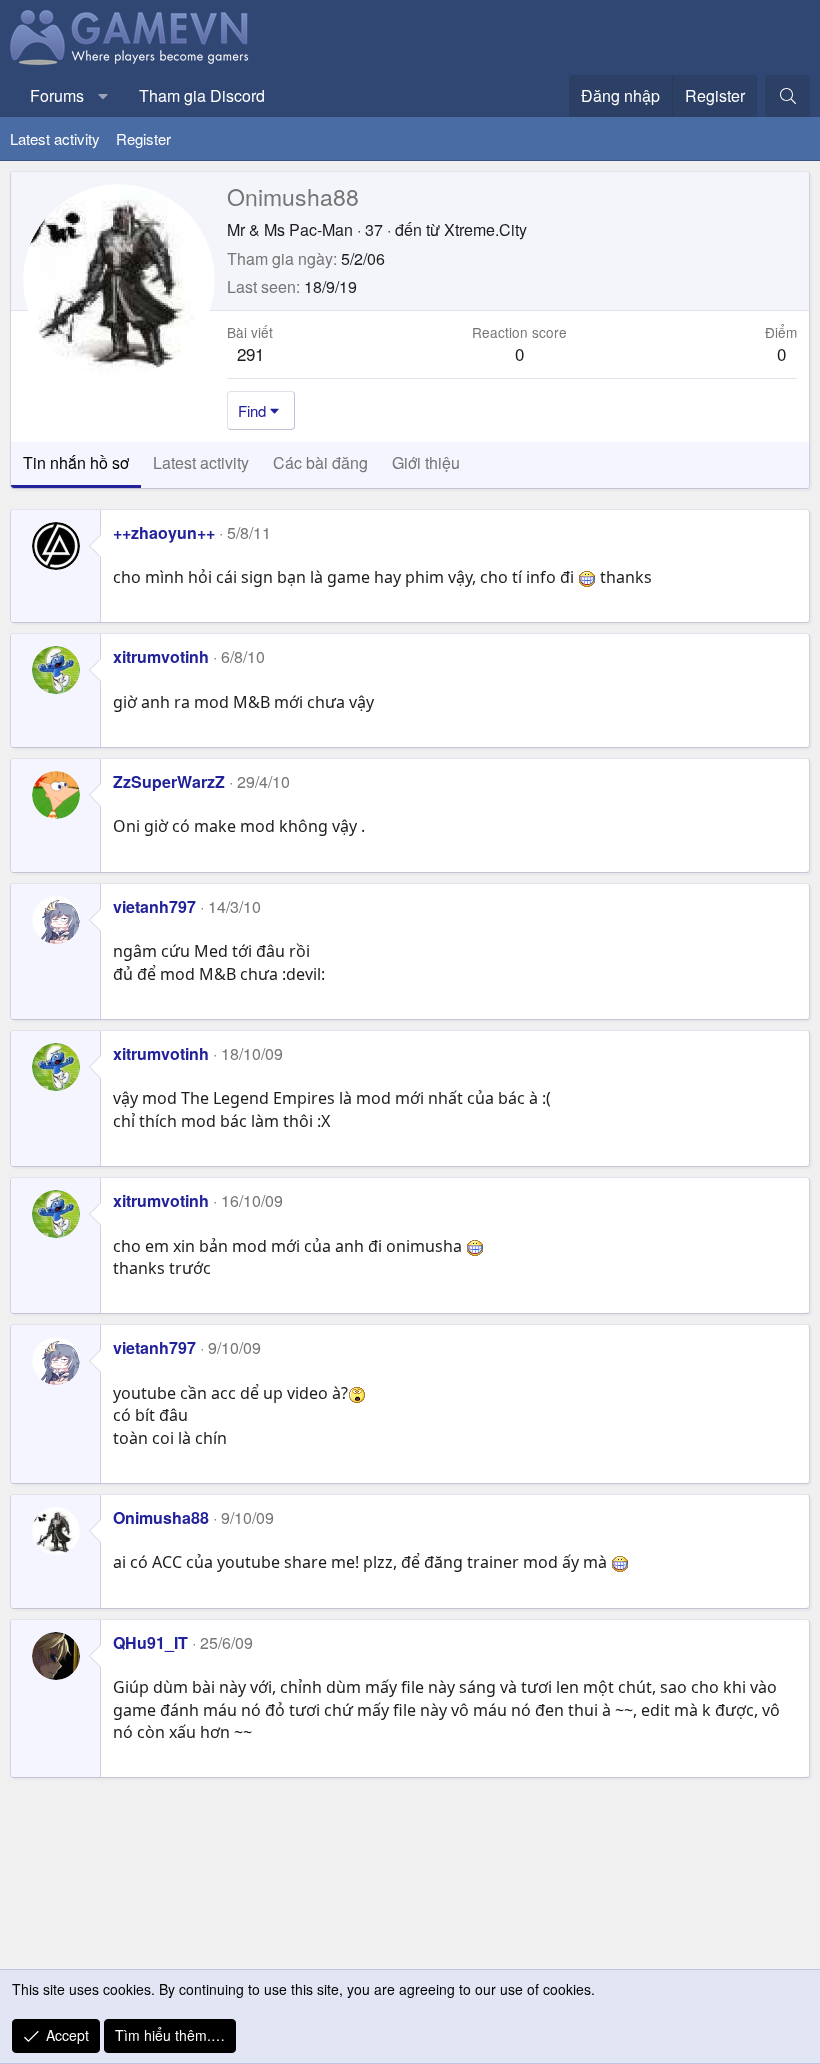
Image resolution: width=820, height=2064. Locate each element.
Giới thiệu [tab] (426, 462)
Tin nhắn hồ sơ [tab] (76, 462)
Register (143, 138)
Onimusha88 (161, 1517)
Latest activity (55, 138)
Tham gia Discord (202, 95)
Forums (57, 95)
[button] (103, 96)
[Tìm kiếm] (787, 96)
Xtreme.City (485, 229)
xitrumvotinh (161, 656)
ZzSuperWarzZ (169, 781)
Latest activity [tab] (201, 462)
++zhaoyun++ (164, 532)
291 (250, 353)
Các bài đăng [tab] (320, 462)
